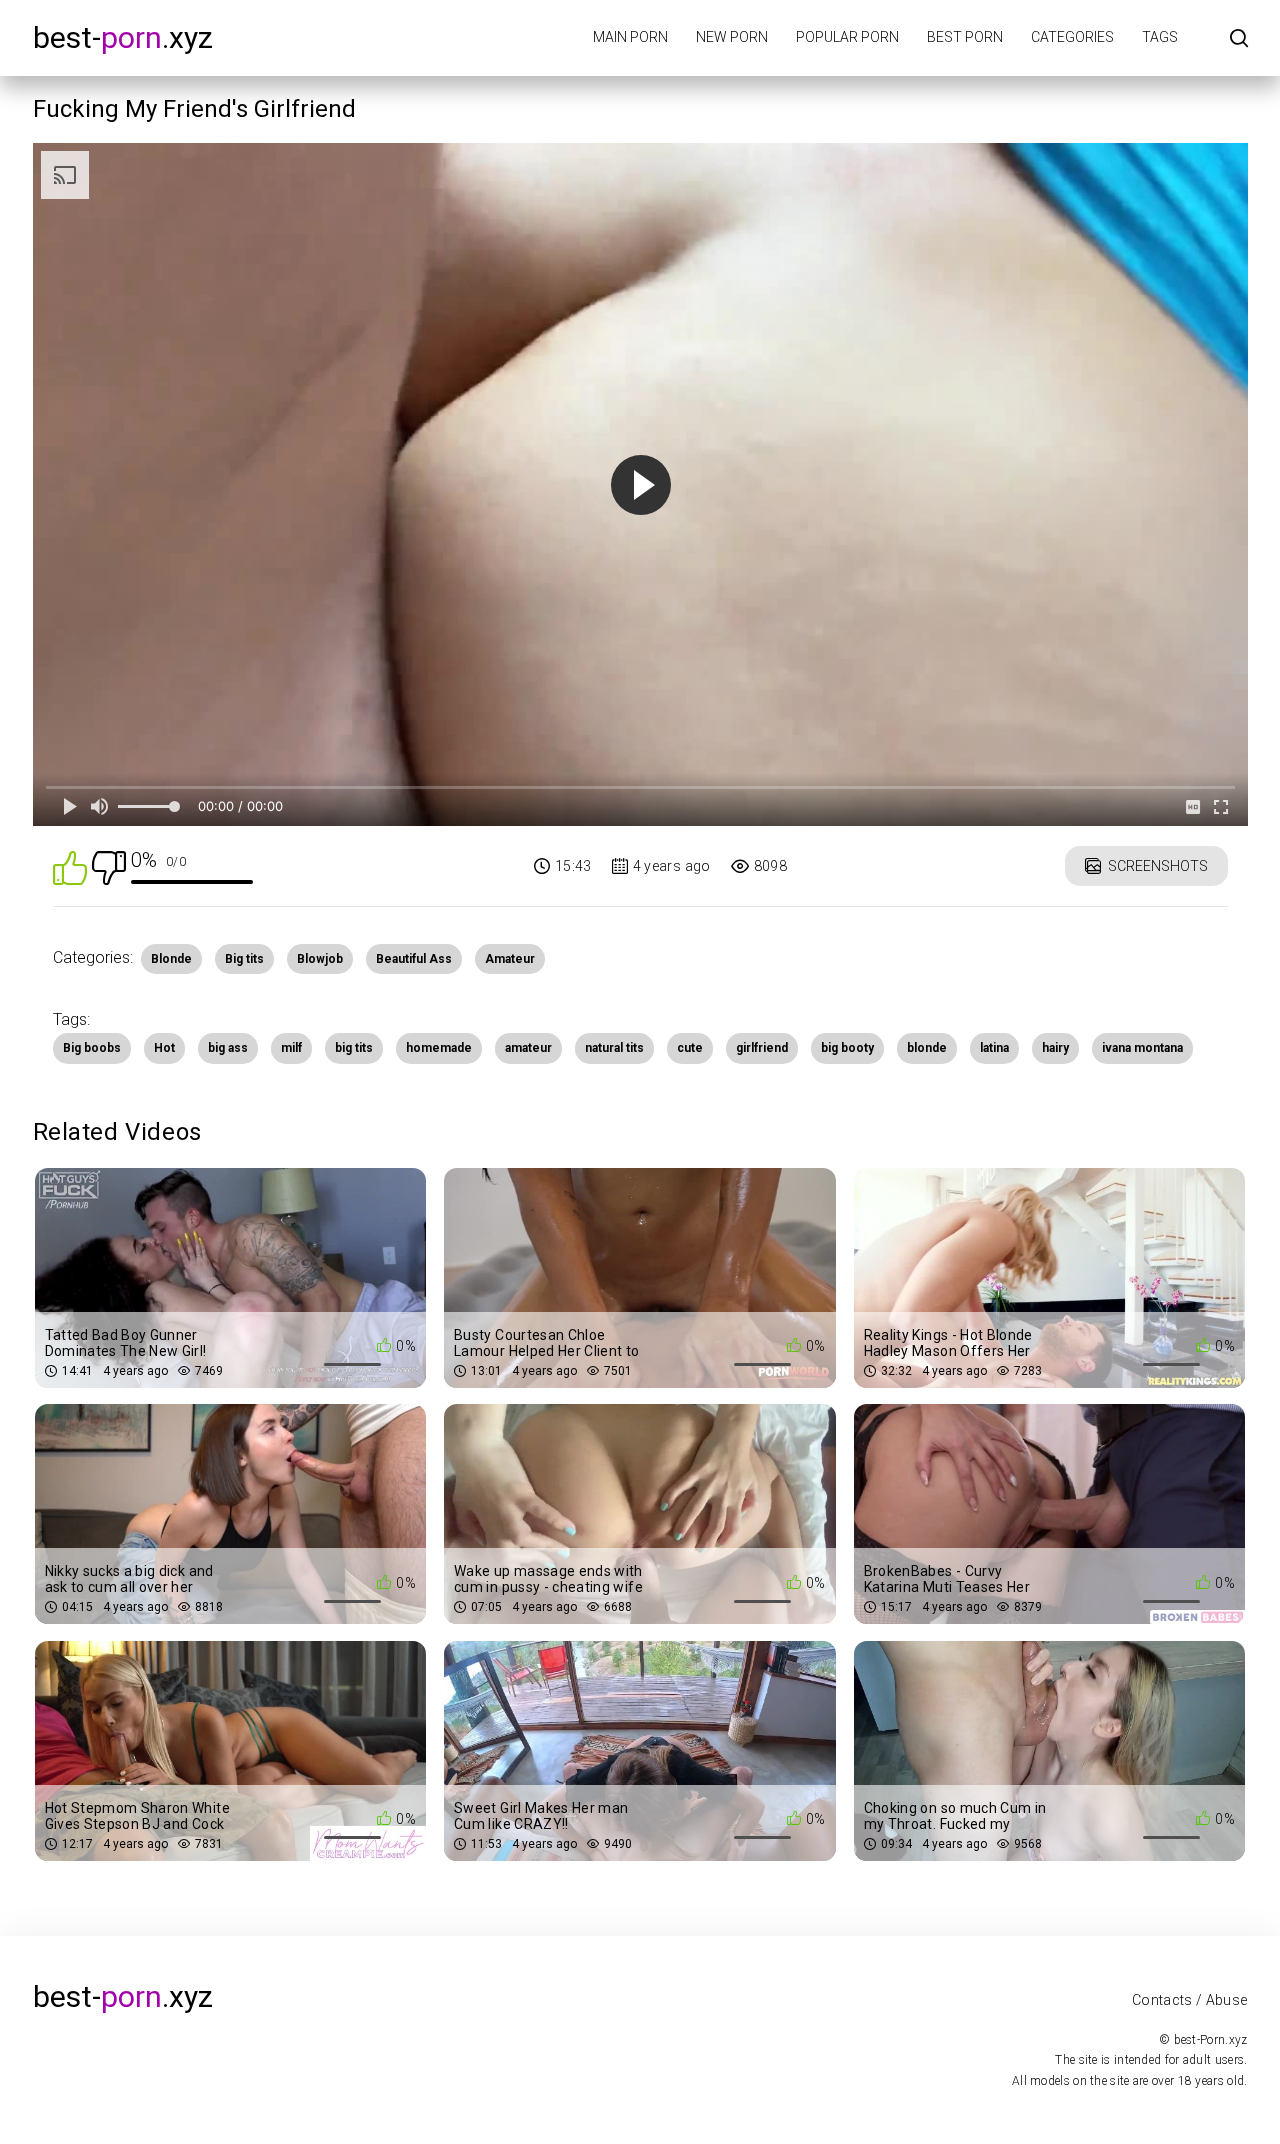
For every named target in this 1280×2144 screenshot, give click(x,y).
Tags (1160, 37)
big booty (847, 1048)
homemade (439, 1048)
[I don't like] (109, 866)
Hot (164, 1048)
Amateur (510, 959)
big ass (228, 1048)
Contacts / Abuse (1190, 2000)
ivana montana (1142, 1048)
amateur (528, 1048)
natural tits (614, 1048)
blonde (927, 1048)
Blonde (171, 959)
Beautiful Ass (414, 959)
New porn (732, 37)
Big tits (244, 959)
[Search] (1239, 39)
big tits (354, 1048)
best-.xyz (123, 37)
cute (690, 1048)
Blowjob (320, 959)
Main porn (630, 37)
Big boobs (92, 1048)
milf (291, 1048)
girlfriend (762, 1048)
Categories (1072, 37)
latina (994, 1048)
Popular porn (847, 37)
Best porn (965, 37)
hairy (1055, 1048)
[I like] (70, 866)
